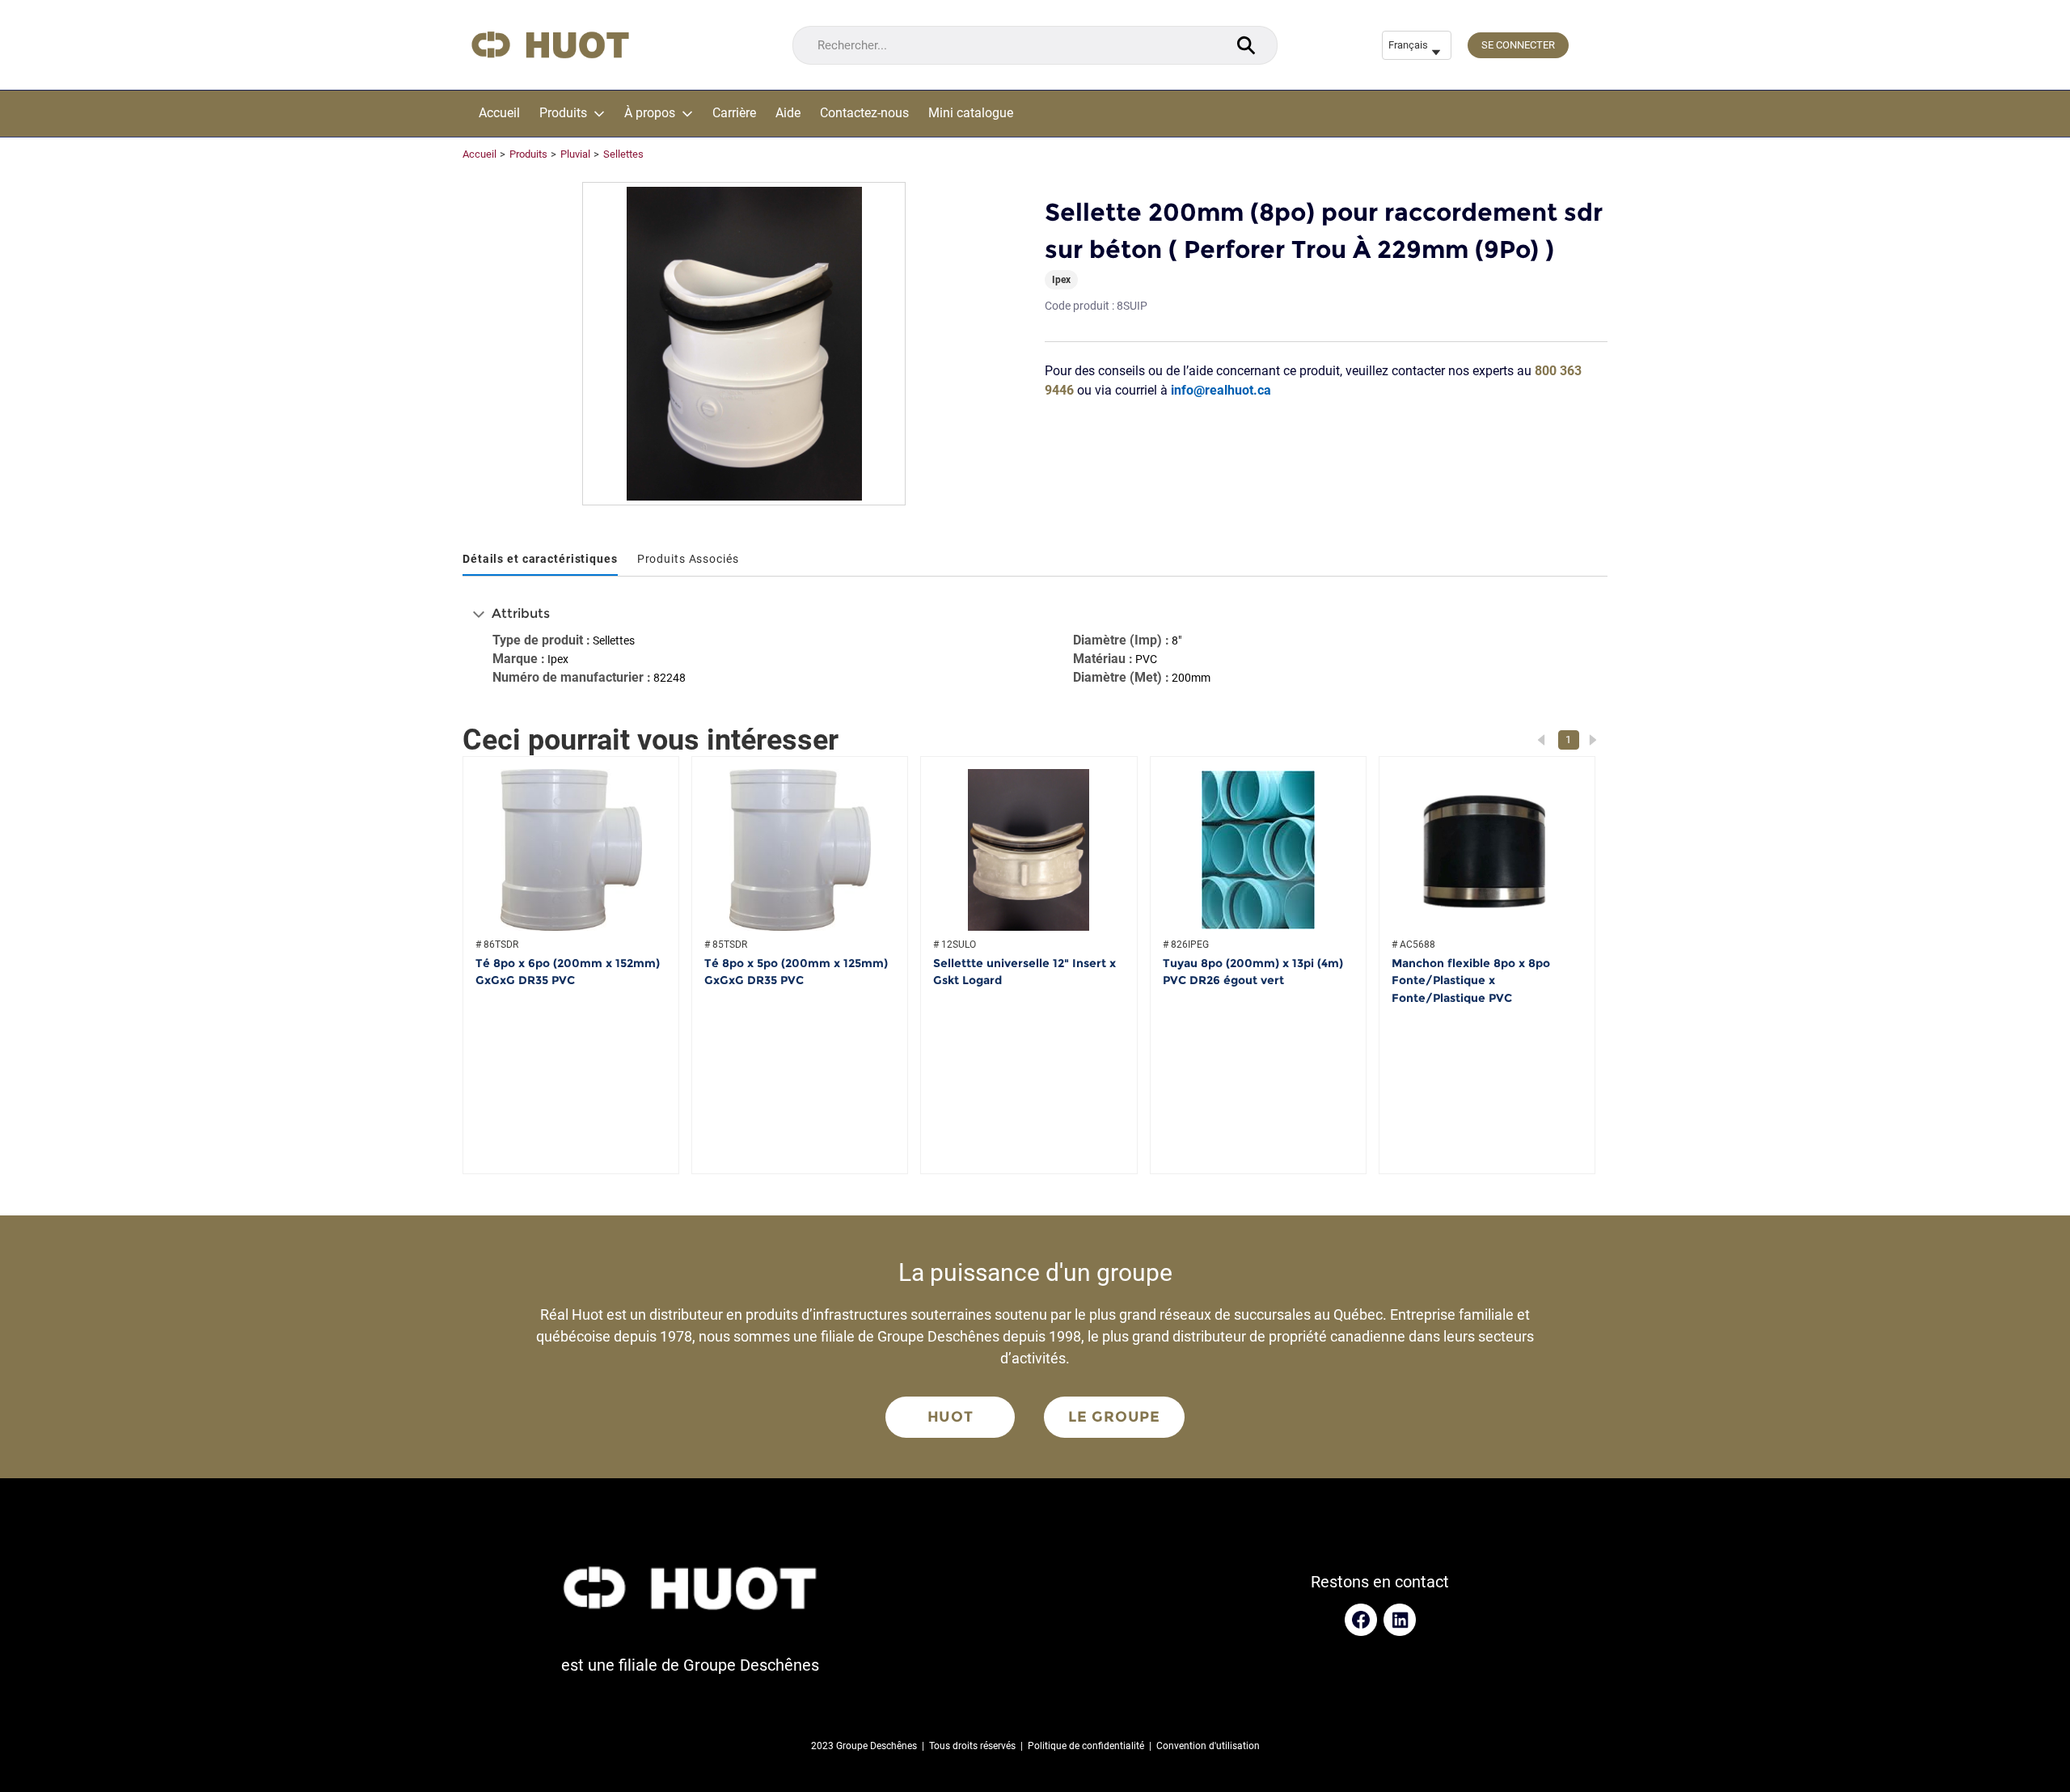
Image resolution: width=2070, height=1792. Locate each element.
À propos (650, 113)
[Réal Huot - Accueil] (550, 45)
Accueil (499, 113)
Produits (563, 113)
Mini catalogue (971, 113)
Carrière (734, 113)
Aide (788, 113)
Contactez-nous (864, 113)
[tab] (540, 560)
